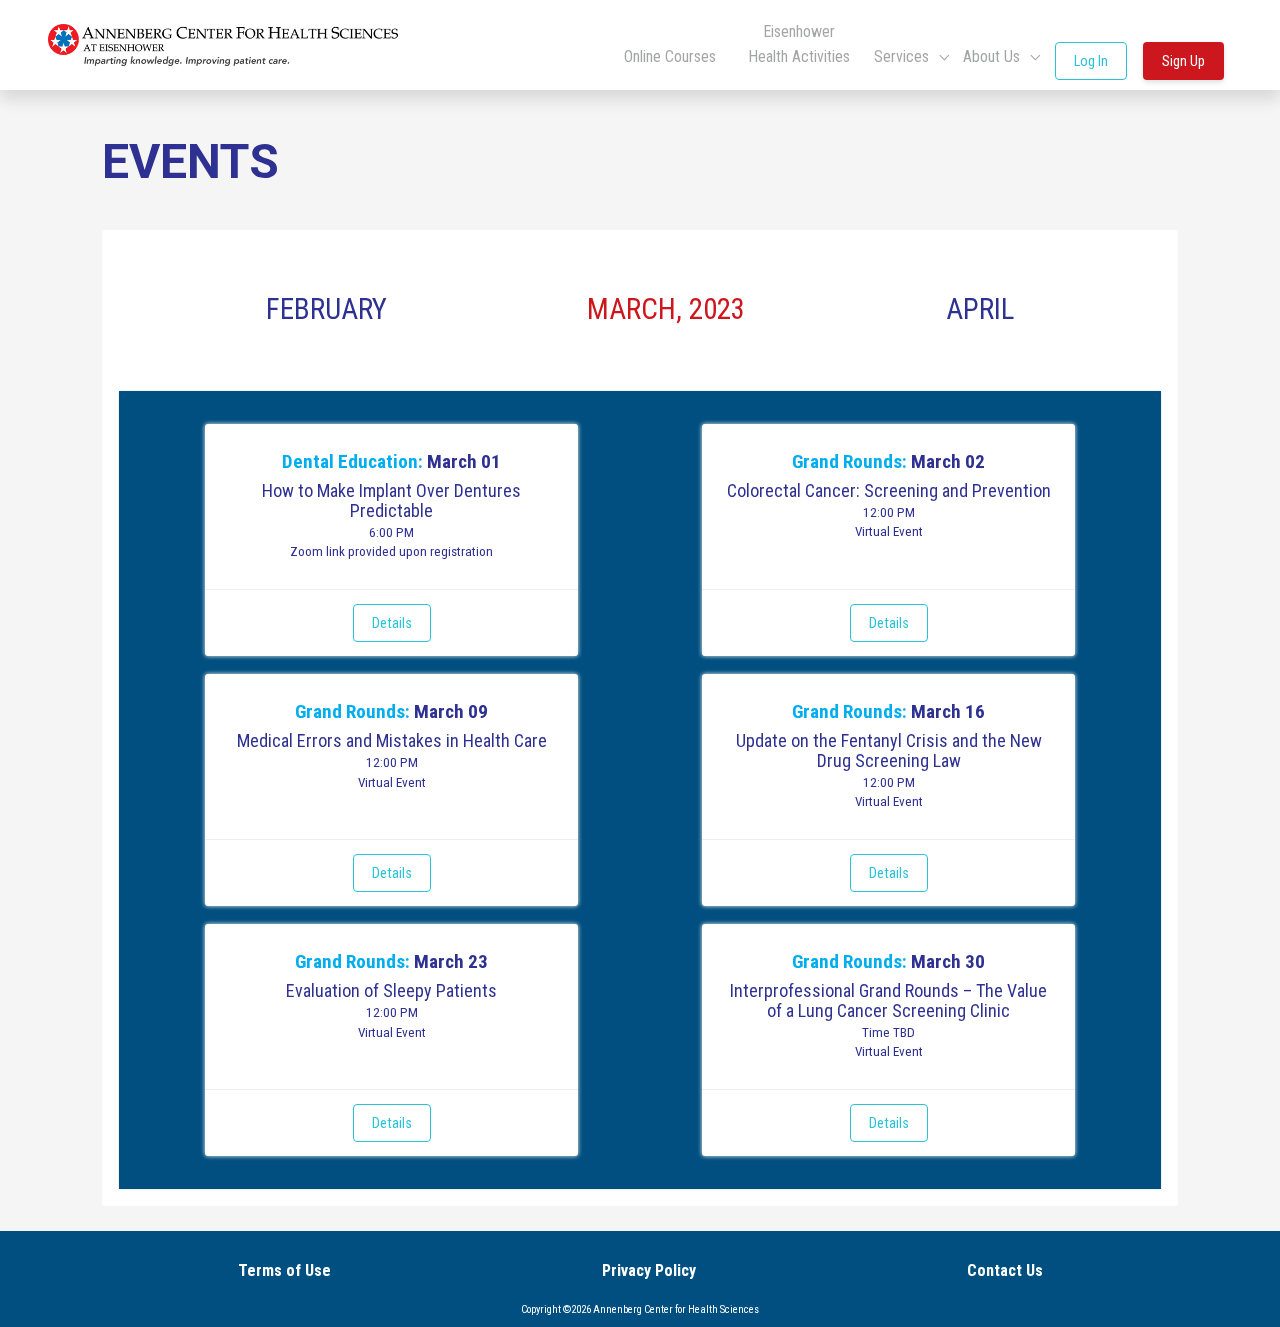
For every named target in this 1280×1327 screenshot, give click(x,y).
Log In (1091, 61)
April (980, 309)
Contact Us (1005, 1270)
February (326, 309)
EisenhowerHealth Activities (799, 44)
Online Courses (670, 56)
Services (903, 56)
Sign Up (1183, 61)
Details (392, 623)
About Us (993, 56)
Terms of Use (284, 1270)
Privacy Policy (649, 1270)
